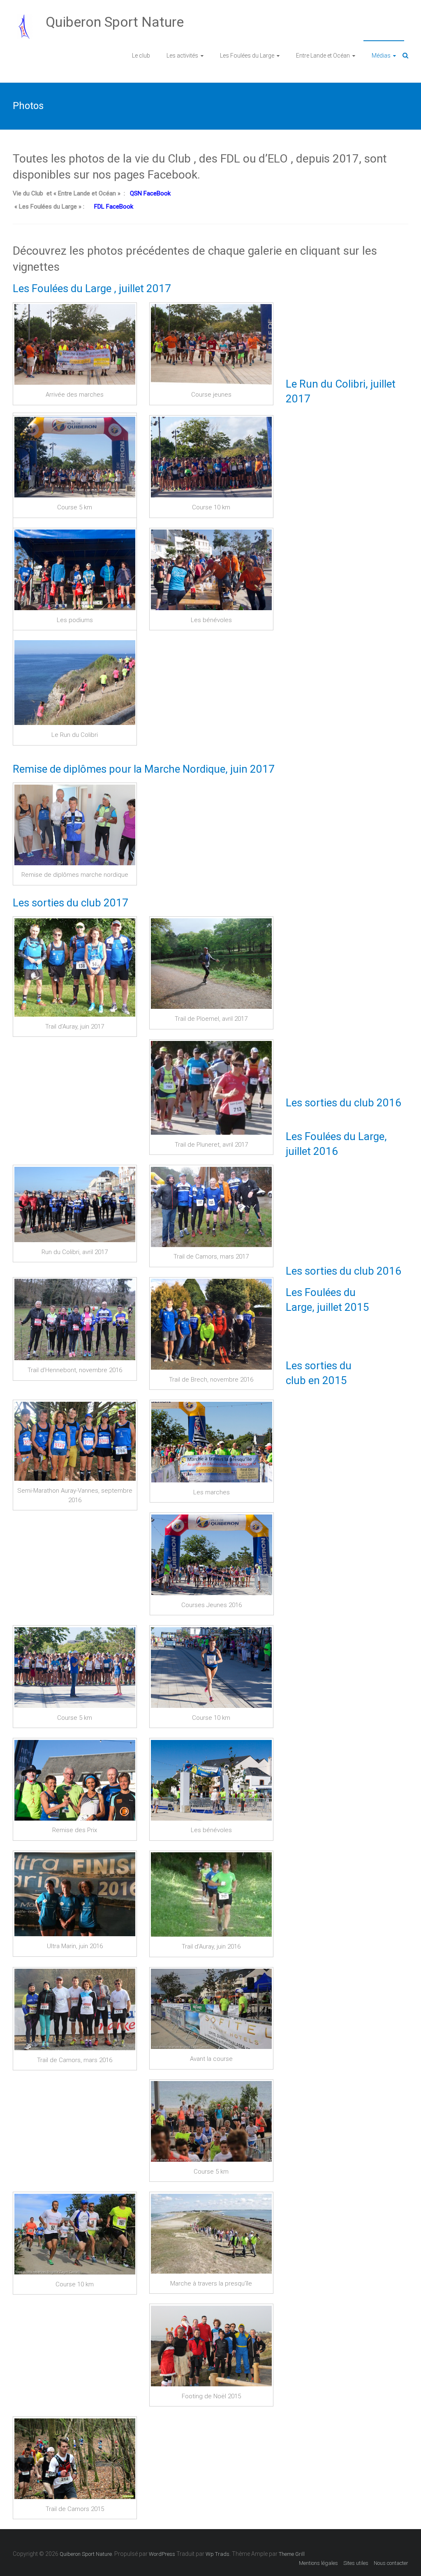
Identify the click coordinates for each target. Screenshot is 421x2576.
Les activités (182, 56)
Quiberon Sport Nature (115, 22)
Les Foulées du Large (247, 56)
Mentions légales (318, 2563)
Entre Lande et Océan (323, 56)
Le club (141, 56)
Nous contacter (391, 2563)
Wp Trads (217, 2554)
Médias (381, 56)
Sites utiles (356, 2563)
